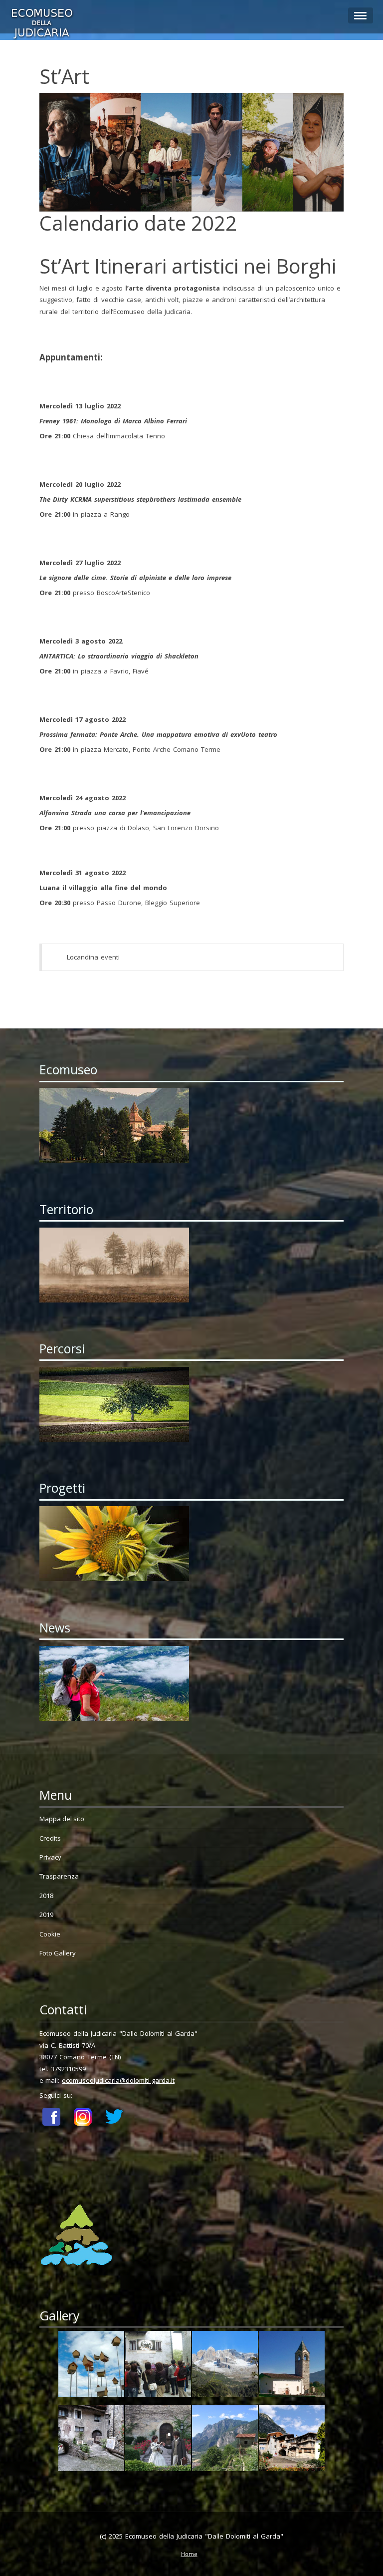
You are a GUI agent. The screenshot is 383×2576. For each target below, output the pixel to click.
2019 (46, 1915)
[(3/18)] (225, 2366)
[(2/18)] (158, 2366)
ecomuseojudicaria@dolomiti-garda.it (118, 2080)
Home (189, 2554)
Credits (50, 1838)
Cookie (50, 1934)
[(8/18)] (292, 2440)
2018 (46, 1896)
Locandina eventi (93, 957)
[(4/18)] (292, 2366)
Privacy (50, 1857)
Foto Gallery (58, 1953)
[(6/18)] (158, 2440)
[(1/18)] (91, 2366)
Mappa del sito (62, 1819)
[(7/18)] (225, 2440)
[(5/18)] (91, 2440)
